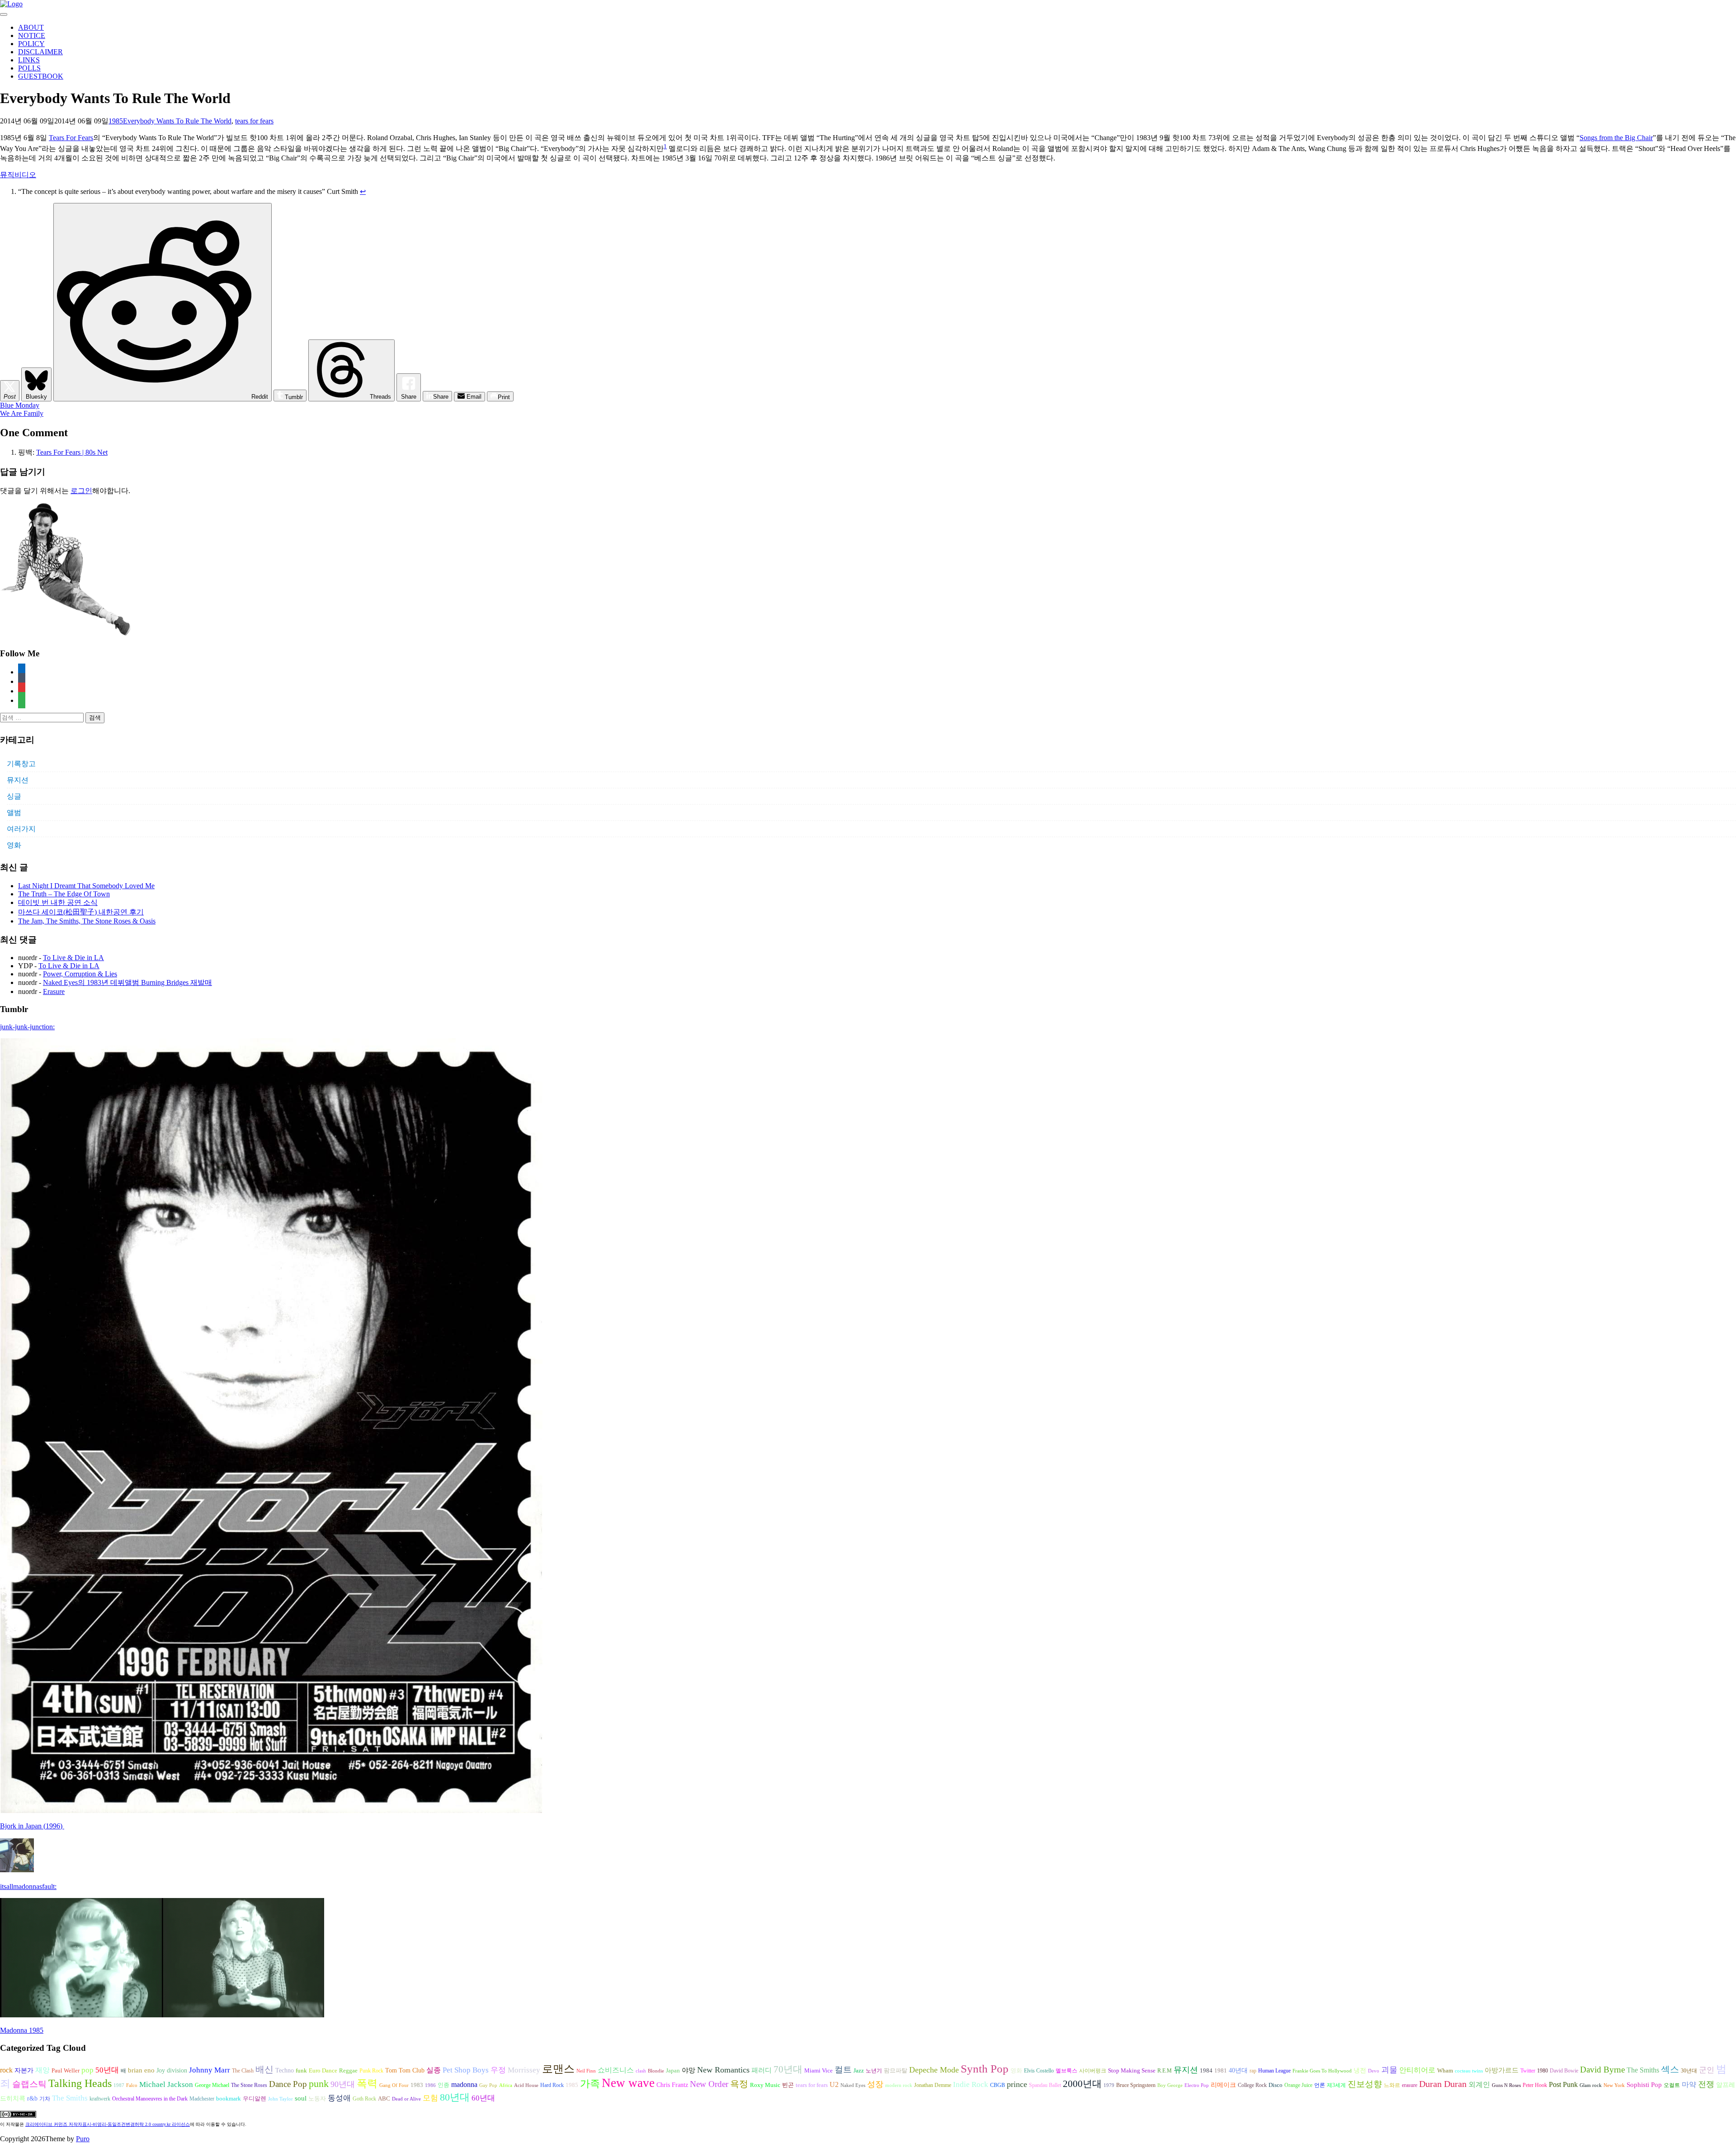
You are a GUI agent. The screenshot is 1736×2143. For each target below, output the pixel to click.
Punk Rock (371, 2071)
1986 (430, 2085)
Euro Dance (323, 2071)
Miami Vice (818, 2070)
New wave (628, 2083)
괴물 (1389, 2070)
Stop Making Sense (1132, 2071)
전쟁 (1706, 2084)
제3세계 (1336, 2085)
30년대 (1689, 2071)
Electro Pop (1197, 2085)
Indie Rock (971, 2084)
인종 (443, 2085)
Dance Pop (288, 2084)
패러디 (762, 2070)
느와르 (1392, 2085)
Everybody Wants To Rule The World (177, 121)
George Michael (212, 2085)
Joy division (172, 2070)
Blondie (656, 2071)
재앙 (42, 2070)
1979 (1109, 2085)
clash (641, 2071)
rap (1253, 2071)
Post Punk (1563, 2084)
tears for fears (254, 121)
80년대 (455, 2097)
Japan (673, 2071)
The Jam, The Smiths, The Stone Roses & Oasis (87, 921)
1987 (119, 2085)
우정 (498, 2070)
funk (301, 2071)
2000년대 (1082, 2084)
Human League (1274, 2071)
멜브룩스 (1066, 2071)
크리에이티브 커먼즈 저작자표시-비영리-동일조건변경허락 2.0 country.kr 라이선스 (108, 2124)
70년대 (788, 2069)
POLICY (31, 44)
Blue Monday (20, 405)
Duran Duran (1443, 2084)
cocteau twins (1469, 2071)
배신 (264, 2069)
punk (319, 2084)
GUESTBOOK (41, 76)
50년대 (107, 2070)
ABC (384, 2098)
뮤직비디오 (18, 175)
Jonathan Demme (933, 2085)
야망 (689, 2070)
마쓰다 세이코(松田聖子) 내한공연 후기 (81, 912)
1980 (1543, 2071)
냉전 (1360, 2070)
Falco (132, 2085)
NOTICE (32, 35)
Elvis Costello (1039, 2071)
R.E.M (1165, 2071)
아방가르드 (1502, 2070)
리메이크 (1223, 2085)
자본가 (24, 2070)
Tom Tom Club (405, 2070)
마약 (1689, 2084)
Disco (1276, 2085)
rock (6, 2070)
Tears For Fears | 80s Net (72, 452)
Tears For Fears (71, 138)
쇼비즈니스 (616, 2070)
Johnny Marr (210, 2070)
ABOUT (31, 27)
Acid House (526, 2085)
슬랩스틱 (29, 2084)
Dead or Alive (406, 2099)
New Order (709, 2084)
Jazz (859, 2070)
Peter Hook (1535, 2085)
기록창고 (21, 764)
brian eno (141, 2070)
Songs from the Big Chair (1616, 138)
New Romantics (723, 2070)
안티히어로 (1417, 2070)
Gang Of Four (394, 2085)
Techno (285, 2070)
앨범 (14, 812)
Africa (506, 2085)
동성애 (339, 2098)
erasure (1410, 2085)
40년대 (1238, 2070)
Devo (1374, 2071)
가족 (590, 2084)
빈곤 (788, 2085)
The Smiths (1643, 2070)
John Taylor (281, 2099)
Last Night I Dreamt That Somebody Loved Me (86, 886)
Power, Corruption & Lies (80, 974)
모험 (430, 2098)
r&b (32, 2098)
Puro (83, 2139)
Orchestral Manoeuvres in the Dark (150, 2099)
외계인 (1479, 2085)
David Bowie (1564, 2071)
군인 (1707, 2070)
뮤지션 (18, 780)
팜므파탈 (896, 2070)
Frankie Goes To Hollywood (1322, 2071)
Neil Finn (586, 2071)
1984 (1206, 2070)
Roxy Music (765, 2085)
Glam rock (1591, 2085)
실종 (434, 2070)
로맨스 (558, 2069)
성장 (875, 2084)
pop (87, 2070)
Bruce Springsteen (1136, 2085)
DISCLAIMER (40, 52)
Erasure (54, 991)
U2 (834, 2084)
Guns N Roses (1506, 2085)
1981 (1221, 2070)
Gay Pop (488, 2085)
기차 (45, 2099)
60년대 (483, 2098)
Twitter (1528, 2071)
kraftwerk (100, 2099)
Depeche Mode (934, 2070)
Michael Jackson (166, 2084)
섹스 (1670, 2069)
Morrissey (524, 2070)
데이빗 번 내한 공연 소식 (58, 902)
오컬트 (1672, 2085)
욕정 (739, 2084)
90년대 (343, 2084)
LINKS (29, 60)
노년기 (874, 2071)
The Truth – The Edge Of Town (64, 894)
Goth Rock (364, 2099)
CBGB (998, 2085)
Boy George (1170, 2085)
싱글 (14, 796)
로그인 (81, 491)
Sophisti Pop (1644, 2084)
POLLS (29, 68)
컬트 (843, 2070)
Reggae (348, 2070)
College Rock (1252, 2085)
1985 (116, 121)
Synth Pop (985, 2069)
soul (301, 2098)
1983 (417, 2085)
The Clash (243, 2071)
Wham (1445, 2071)
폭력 (367, 2083)
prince (1017, 2084)
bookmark (229, 2099)
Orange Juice (1298, 2085)
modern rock (899, 2085)
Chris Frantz (672, 2085)
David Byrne (1602, 2070)
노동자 (317, 2099)
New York (1614, 2085)
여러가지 (21, 829)
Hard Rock (552, 2085)
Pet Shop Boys (466, 2070)
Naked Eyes (853, 2085)
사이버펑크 (1093, 2071)
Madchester (202, 2099)
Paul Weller (66, 2071)
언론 (1320, 2085)
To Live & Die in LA (73, 958)
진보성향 (1365, 2084)
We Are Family (22, 413)
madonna (464, 2084)
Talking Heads (80, 2083)
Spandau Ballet (1045, 2085)
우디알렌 (255, 2099)
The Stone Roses (249, 2085)
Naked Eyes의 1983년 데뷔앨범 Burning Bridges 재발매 (127, 982)
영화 (14, 845)
